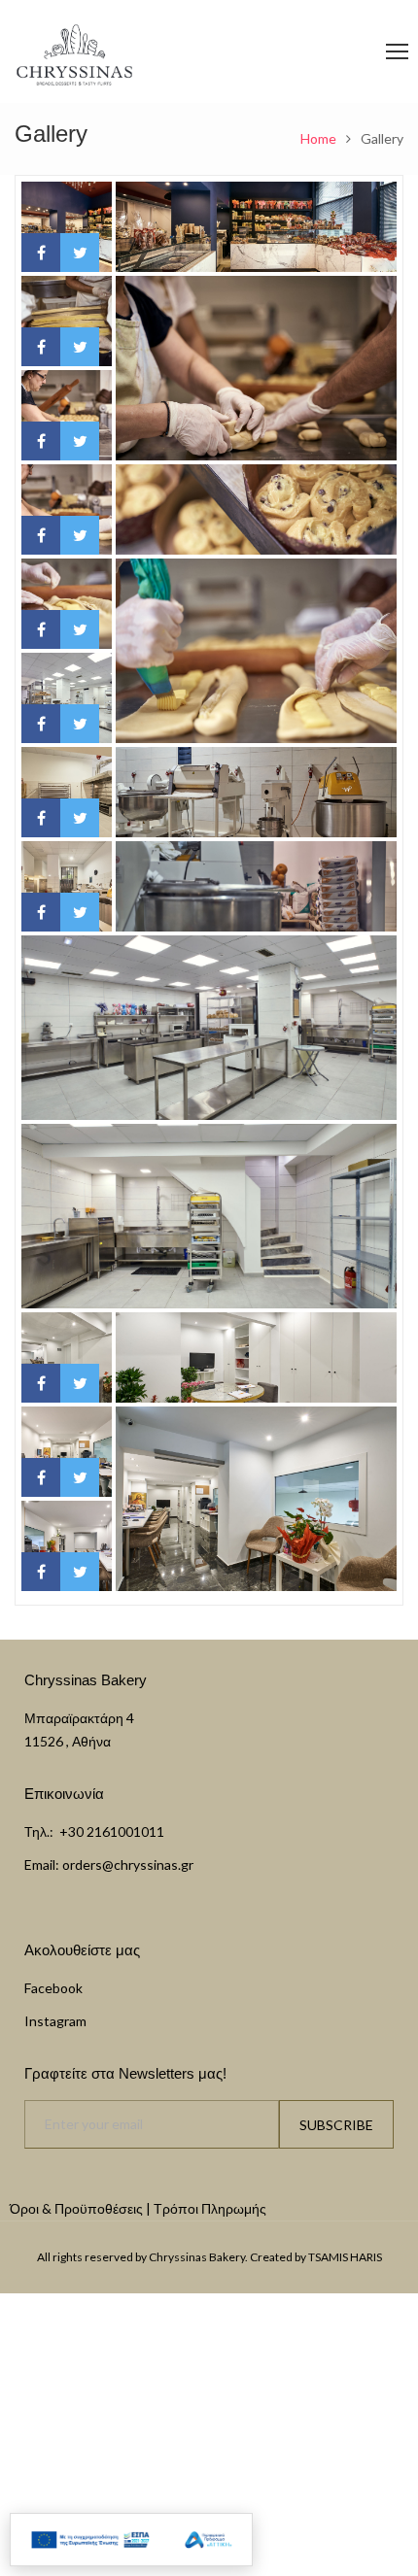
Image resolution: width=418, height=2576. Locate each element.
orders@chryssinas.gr (128, 1864)
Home (318, 138)
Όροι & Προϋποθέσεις (76, 2208)
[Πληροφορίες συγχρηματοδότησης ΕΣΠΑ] (131, 2540)
